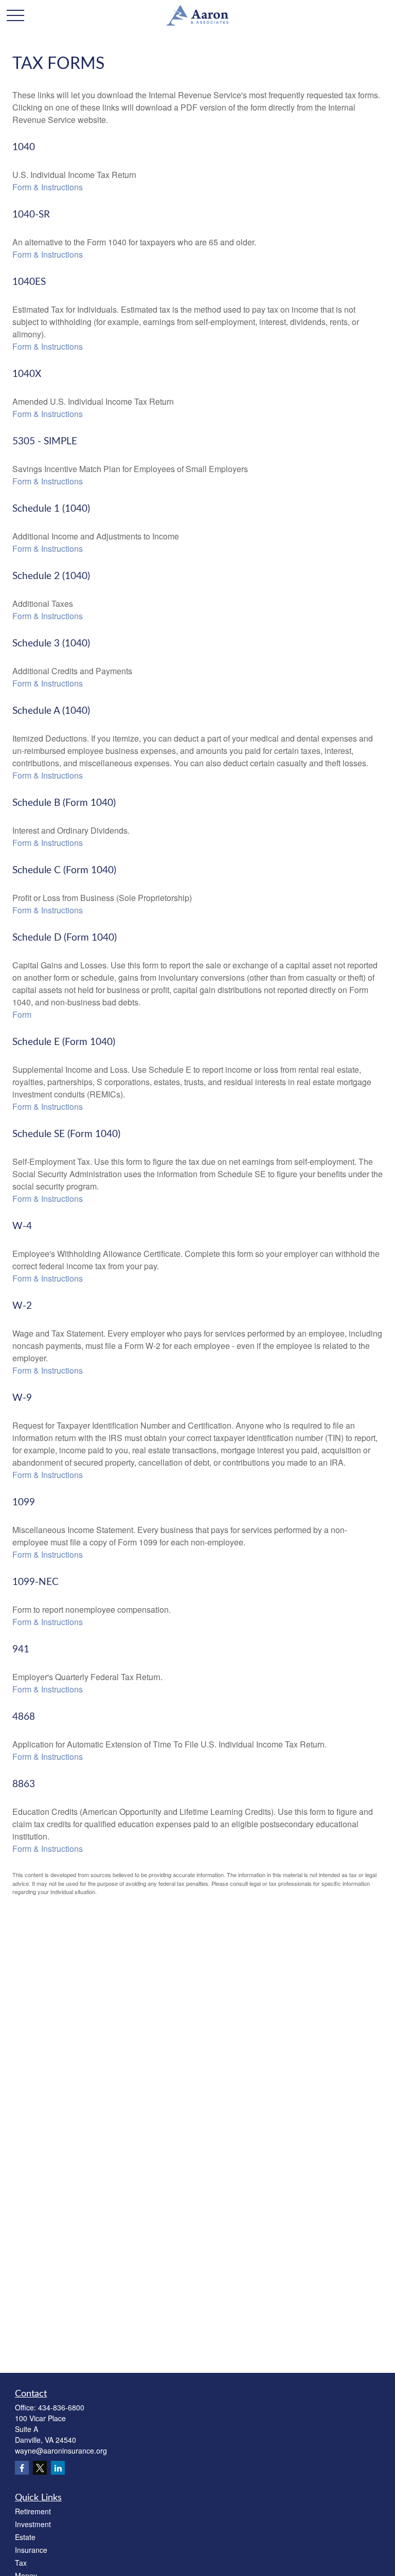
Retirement (33, 2511)
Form (22, 1014)
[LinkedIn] (58, 2468)
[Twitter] (40, 2468)
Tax (21, 2563)
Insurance (31, 2550)
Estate (25, 2537)
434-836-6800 (61, 2407)
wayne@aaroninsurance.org (61, 2451)
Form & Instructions (48, 187)
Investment (33, 2524)
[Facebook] (22, 2468)
